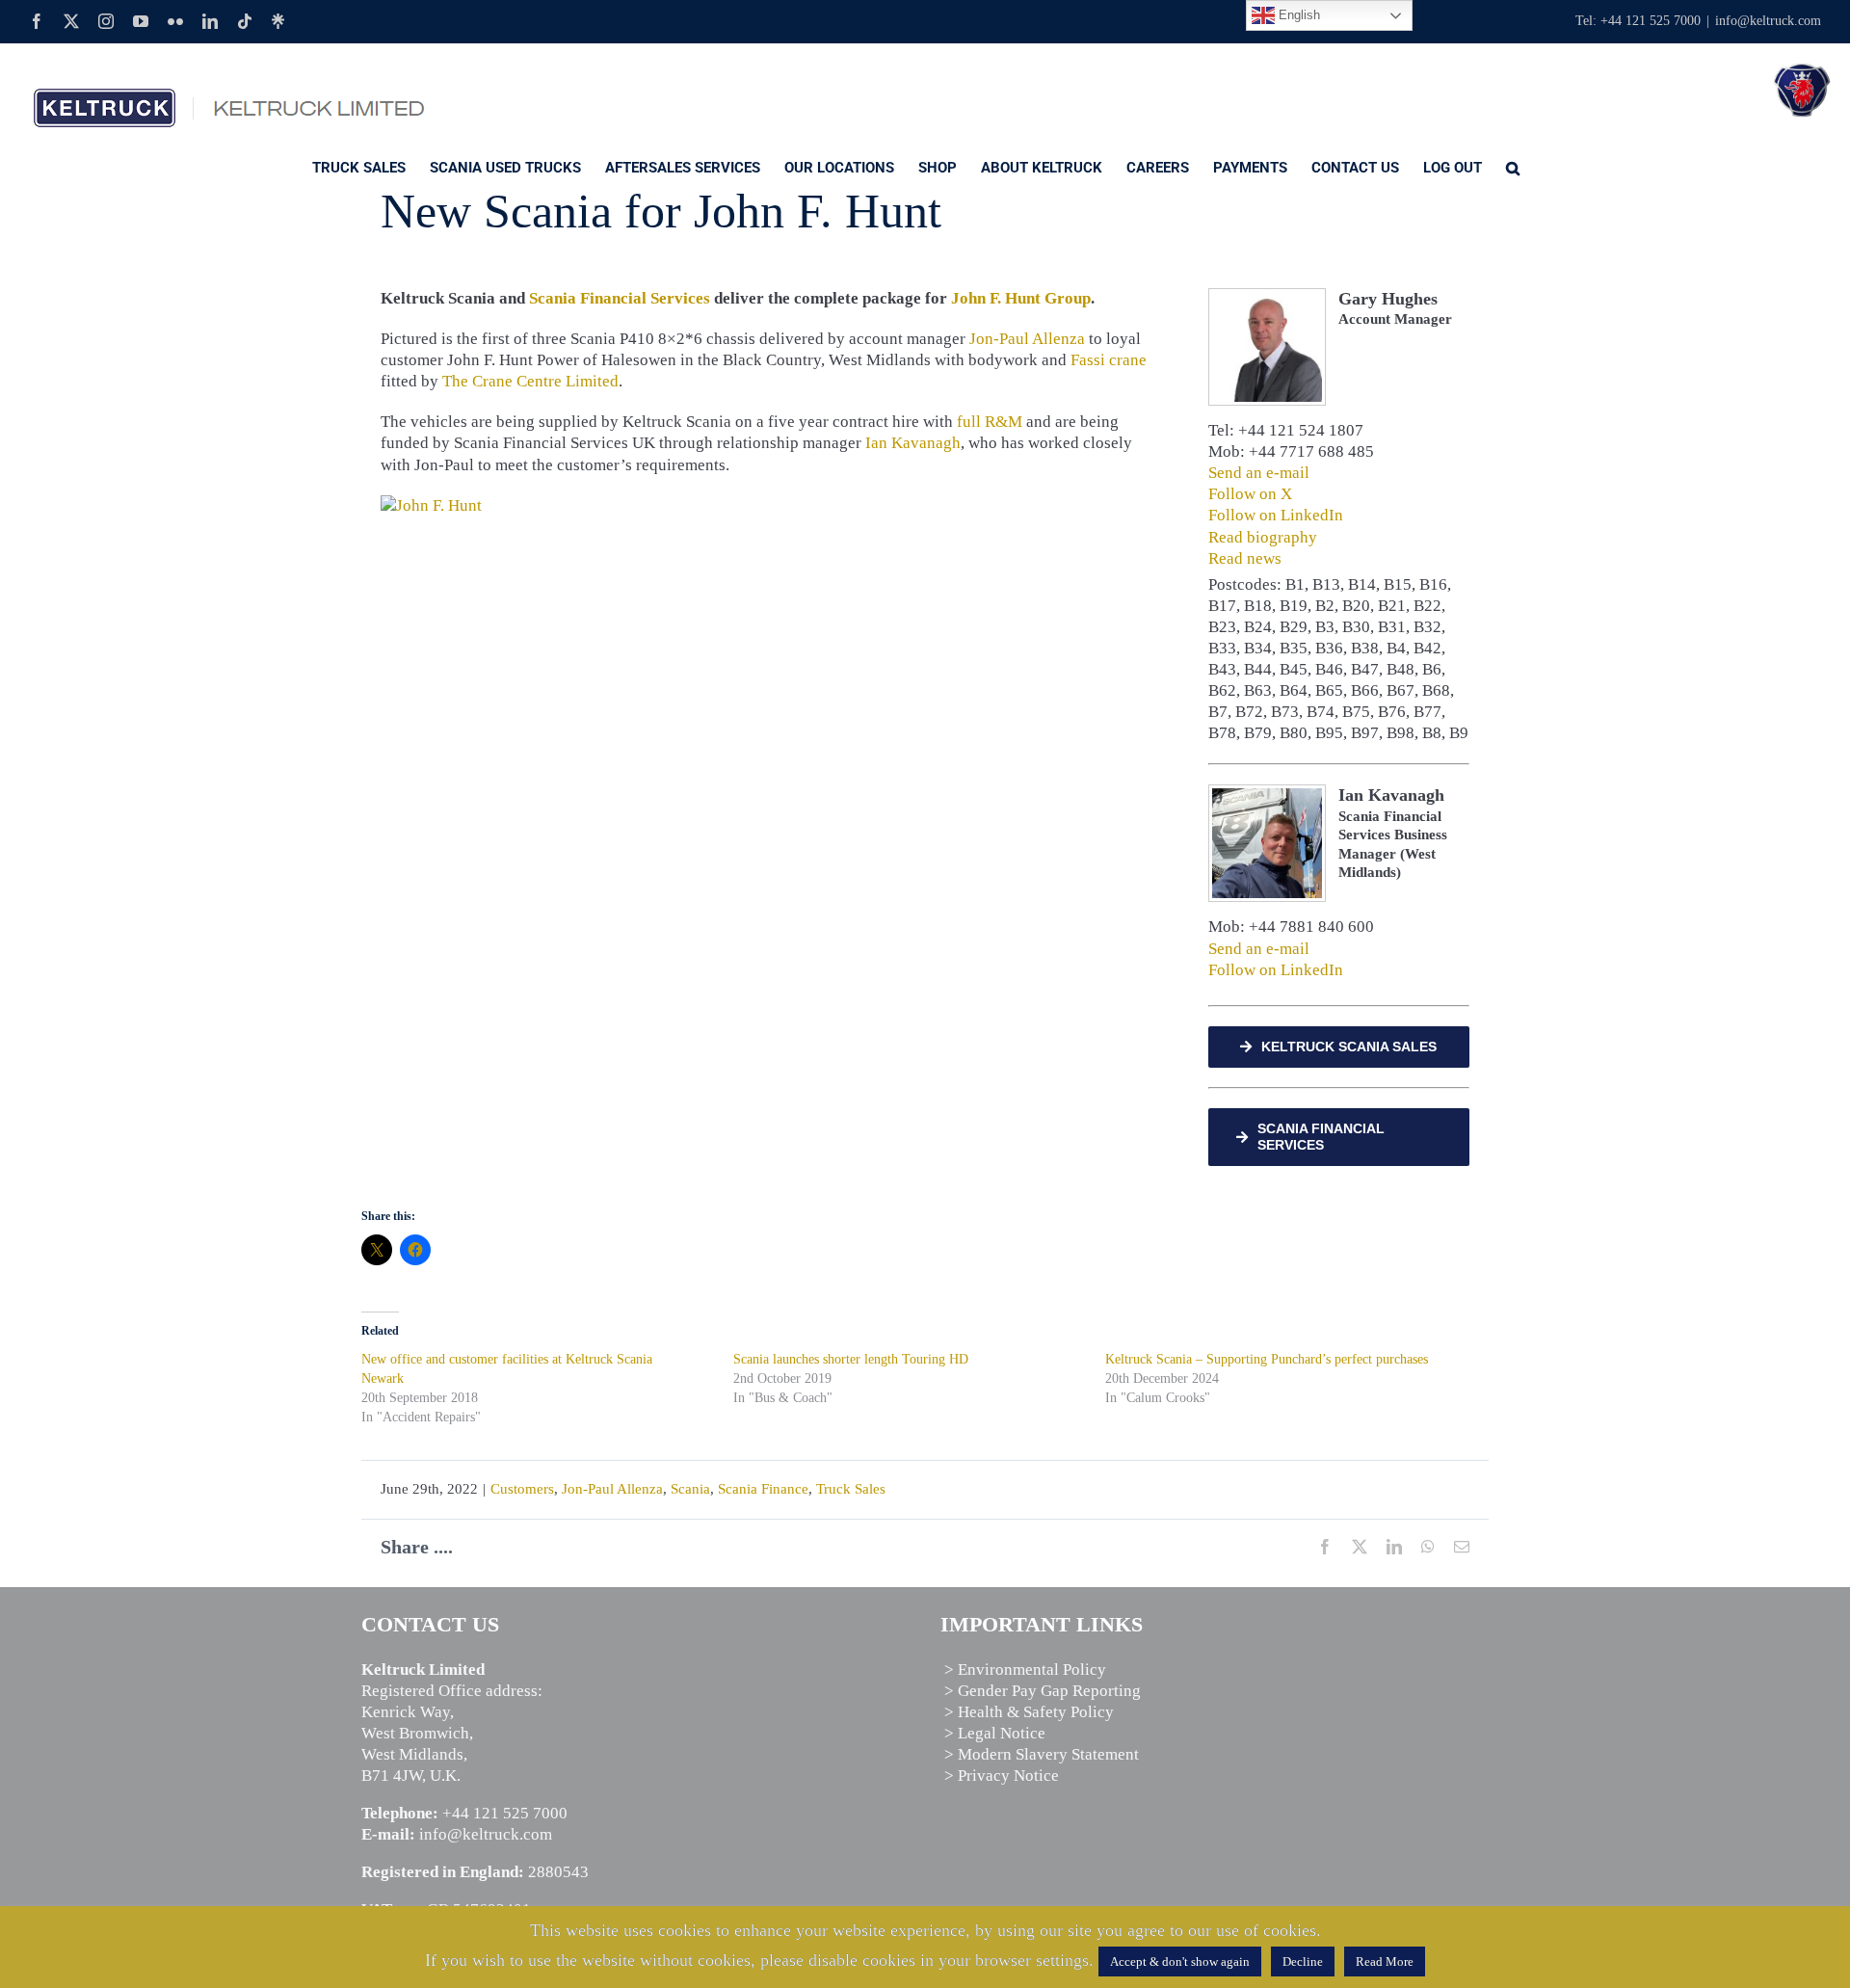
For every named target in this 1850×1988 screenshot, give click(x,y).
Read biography (1263, 537)
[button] (1513, 167)
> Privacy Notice (1002, 1776)
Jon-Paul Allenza (1027, 339)
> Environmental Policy (1025, 1670)
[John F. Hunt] (431, 505)
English (1297, 15)
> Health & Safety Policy (1029, 1712)
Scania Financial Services (620, 298)
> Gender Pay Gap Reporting (1043, 1691)
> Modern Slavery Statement (1042, 1754)
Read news (1245, 558)
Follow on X (1250, 494)
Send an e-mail (1259, 473)
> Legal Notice (995, 1733)
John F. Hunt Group (1021, 298)
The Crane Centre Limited (530, 381)
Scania (690, 1489)
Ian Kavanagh (913, 443)
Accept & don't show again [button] (1180, 1961)
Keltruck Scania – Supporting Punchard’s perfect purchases (1267, 1359)
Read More (1385, 1961)
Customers (522, 1489)
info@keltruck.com (1768, 21)
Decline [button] (1303, 1961)
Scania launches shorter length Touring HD (851, 1359)
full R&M (990, 422)
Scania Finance (763, 1489)
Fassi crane (1109, 360)
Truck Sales (851, 1489)
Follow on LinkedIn (1276, 515)
